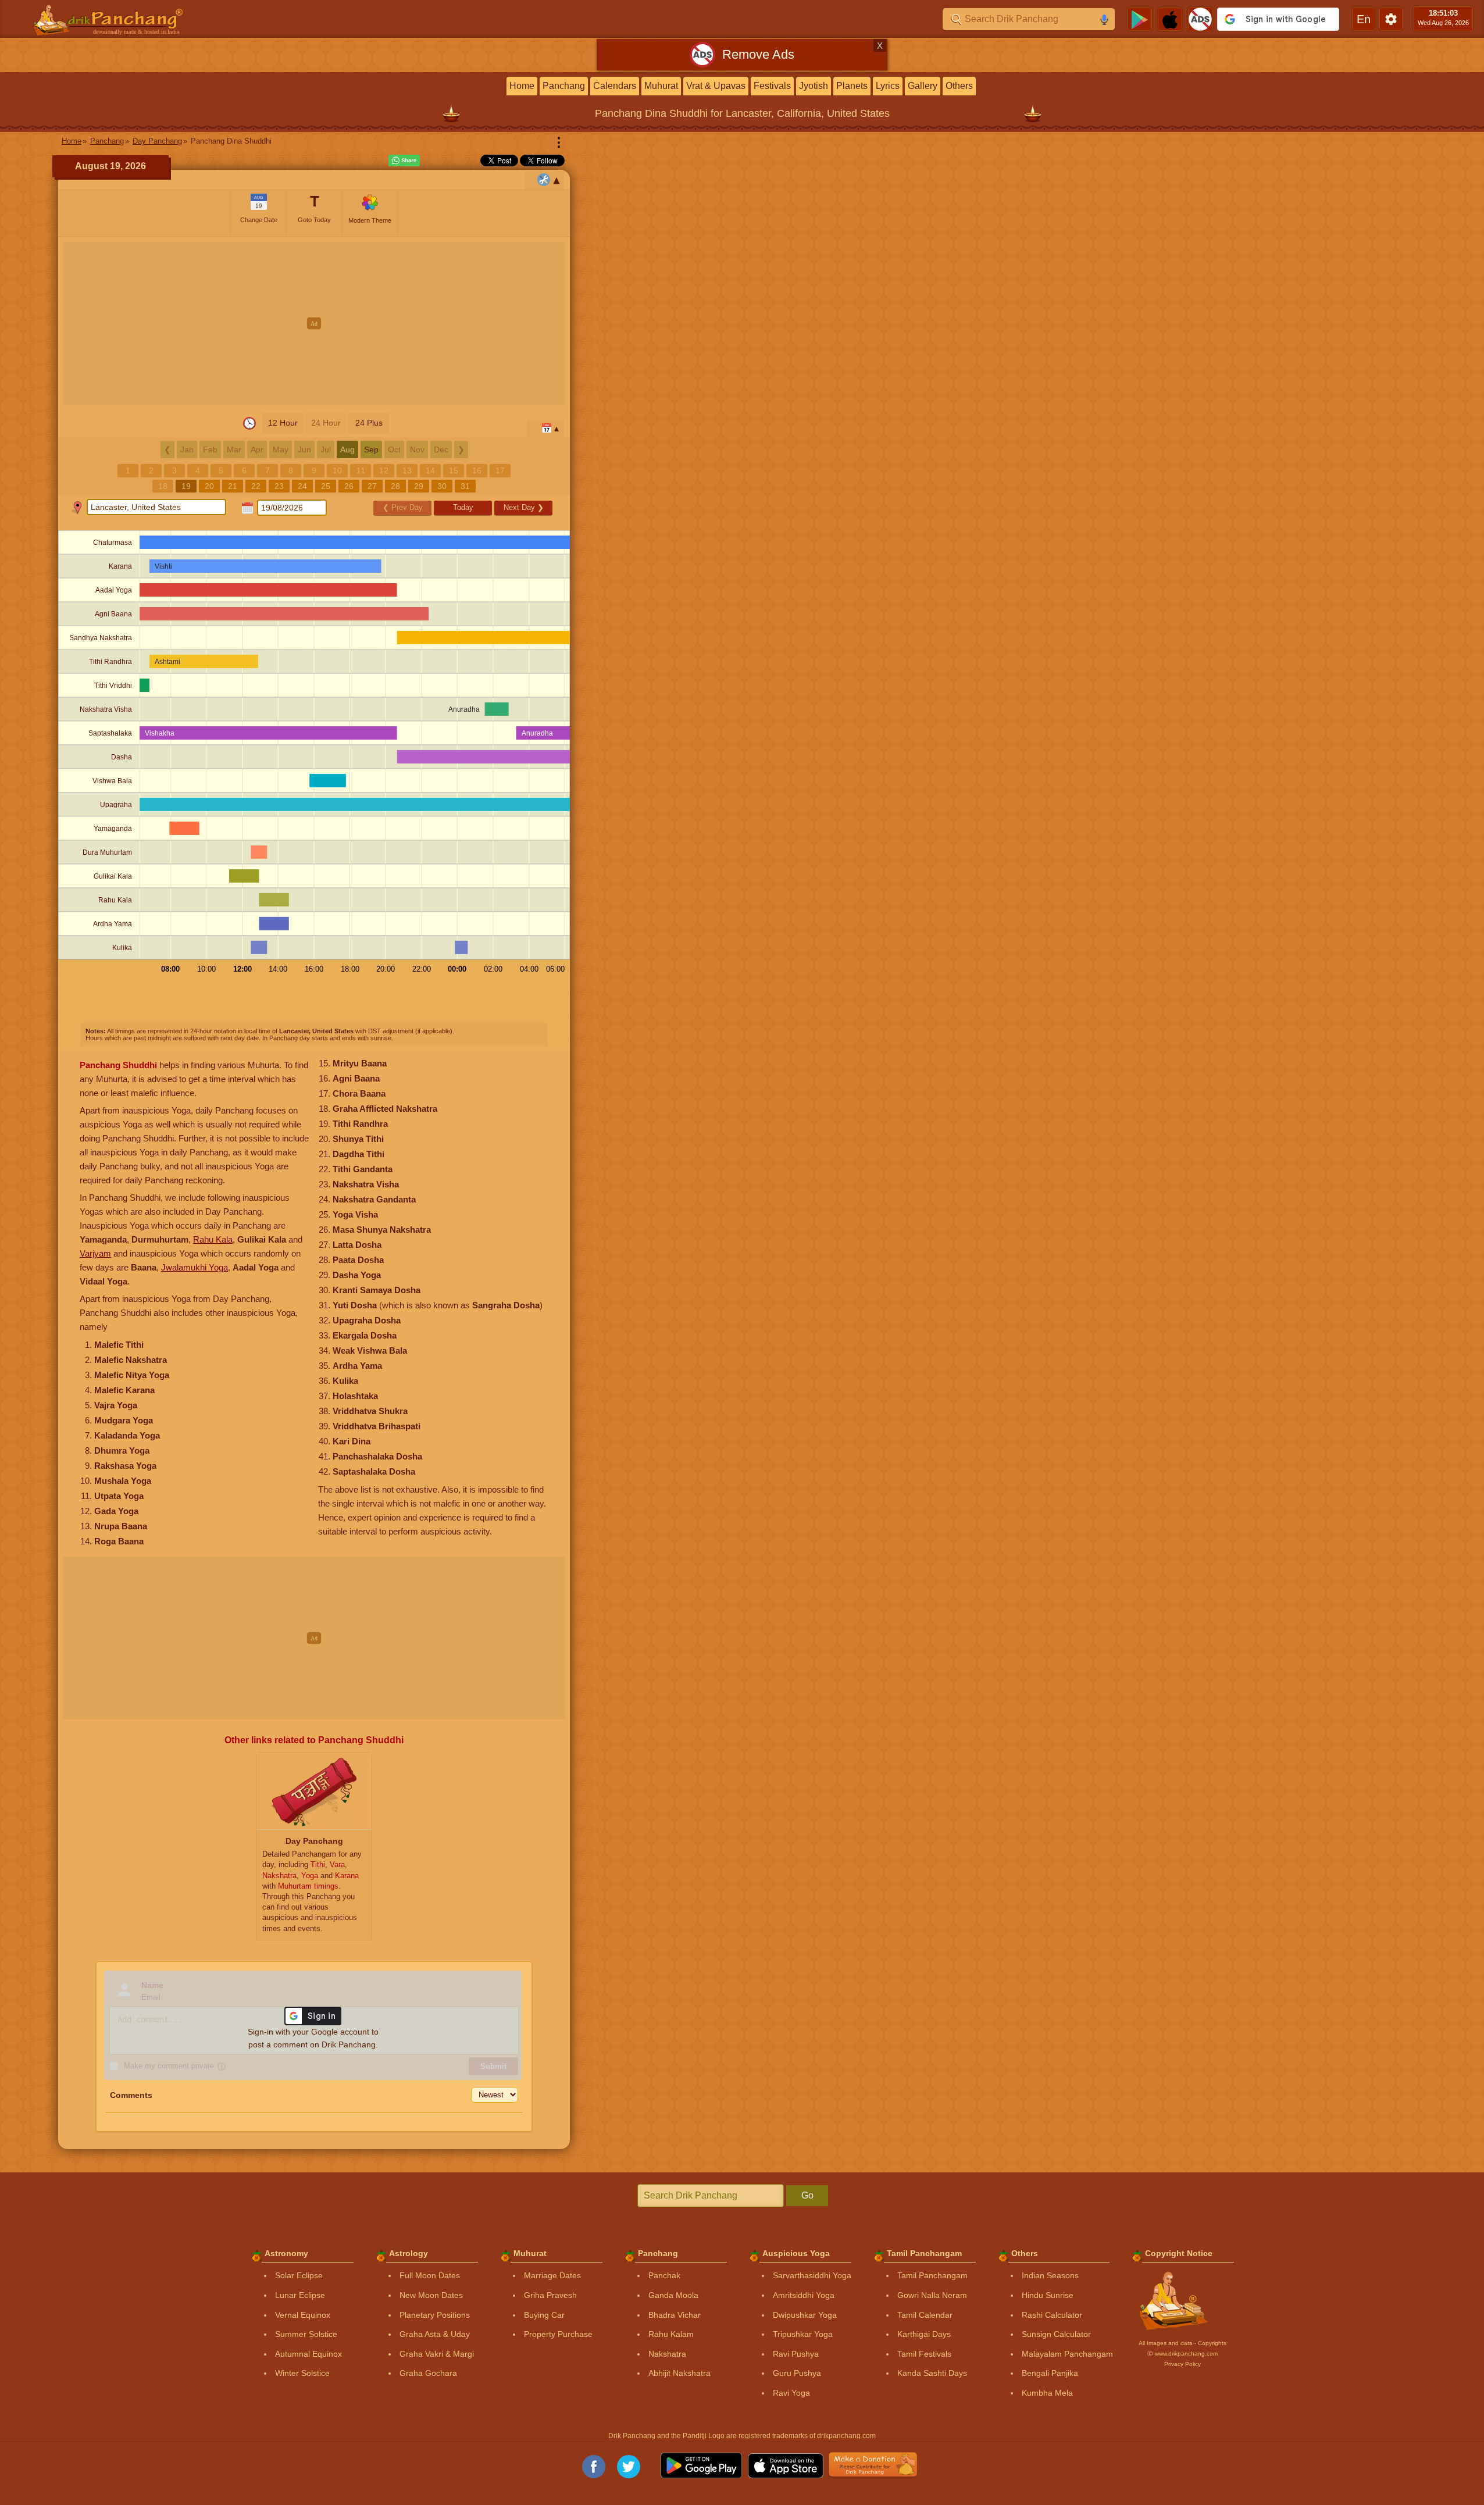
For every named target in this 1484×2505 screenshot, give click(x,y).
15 (454, 470)
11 (361, 470)
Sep (371, 449)
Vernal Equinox (303, 2315)
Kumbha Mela (1047, 2393)
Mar (234, 449)
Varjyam (95, 1253)
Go (807, 2195)
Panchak (664, 2275)
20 (209, 486)
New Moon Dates (431, 2295)
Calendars (615, 86)
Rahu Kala (213, 1239)
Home (522, 86)
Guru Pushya (797, 2373)
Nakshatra (667, 2354)
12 (384, 470)
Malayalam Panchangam (1067, 2354)
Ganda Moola (673, 2295)
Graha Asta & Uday (435, 2334)
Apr (257, 449)
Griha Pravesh (550, 2295)
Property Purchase (558, 2334)
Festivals (772, 86)
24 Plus (369, 423)
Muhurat (661, 86)
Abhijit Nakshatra (679, 2373)
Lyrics (888, 86)
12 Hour (283, 423)
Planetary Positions (435, 2315)
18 (163, 486)
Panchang (564, 86)
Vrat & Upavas (716, 86)
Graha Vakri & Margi (437, 2354)
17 (500, 470)
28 (395, 486)
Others (959, 86)
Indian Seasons (1050, 2275)
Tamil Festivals (924, 2354)
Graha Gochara (428, 2373)
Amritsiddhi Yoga (804, 2295)
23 (279, 486)
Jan (187, 449)
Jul (326, 449)
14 (430, 470)
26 (349, 486)
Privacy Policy (1182, 2364)
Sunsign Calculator (1056, 2334)
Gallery (923, 86)
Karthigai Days (924, 2334)
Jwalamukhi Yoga (195, 1267)
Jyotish (814, 86)
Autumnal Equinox (308, 2354)
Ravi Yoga (791, 2393)
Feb (210, 449)
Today (463, 507)
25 (326, 486)
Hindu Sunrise (1048, 2295)
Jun (304, 449)
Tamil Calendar (925, 2315)
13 (407, 470)
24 (302, 486)
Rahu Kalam (671, 2334)
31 (465, 486)
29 (419, 486)
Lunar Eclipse (300, 2295)
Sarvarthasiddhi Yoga (812, 2275)
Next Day (524, 507)
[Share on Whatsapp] (404, 160)
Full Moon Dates (430, 2275)
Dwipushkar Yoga (805, 2315)
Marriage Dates (552, 2275)
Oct (394, 449)
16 (477, 470)
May (281, 449)
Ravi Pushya (796, 2354)
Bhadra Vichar (675, 2315)
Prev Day (403, 507)
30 (442, 486)
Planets (852, 86)
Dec (441, 449)
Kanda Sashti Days (932, 2373)
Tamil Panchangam (932, 2275)
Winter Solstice (302, 2373)
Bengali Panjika (1050, 2373)
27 (372, 486)
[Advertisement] (314, 323)
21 (233, 486)
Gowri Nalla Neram (932, 2295)
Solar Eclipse (299, 2275)
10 (337, 470)
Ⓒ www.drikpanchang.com (1182, 2354)
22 (256, 486)
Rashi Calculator (1052, 2315)
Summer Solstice (306, 2334)
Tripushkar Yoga (803, 2334)
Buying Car (544, 2315)
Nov (417, 449)
